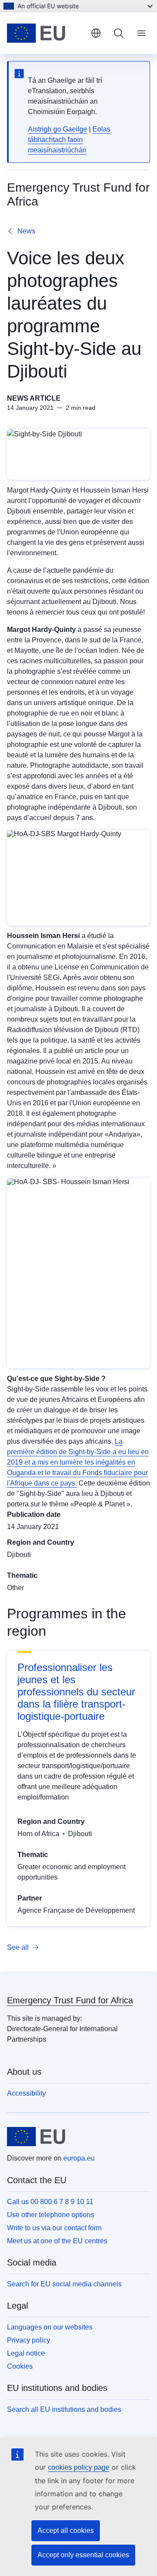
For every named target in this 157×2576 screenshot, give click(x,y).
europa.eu (79, 2158)
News (26, 231)
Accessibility (26, 2093)
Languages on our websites (50, 2327)
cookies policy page (79, 2467)
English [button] (96, 33)
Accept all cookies (66, 2530)
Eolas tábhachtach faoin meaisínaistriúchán (69, 140)
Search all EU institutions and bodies (64, 2409)
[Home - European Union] (45, 33)
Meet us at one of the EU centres (57, 2241)
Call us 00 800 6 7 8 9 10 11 (50, 2202)
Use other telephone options (51, 2215)
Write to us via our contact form (54, 2228)
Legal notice (26, 2353)
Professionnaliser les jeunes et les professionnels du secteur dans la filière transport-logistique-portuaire (76, 1692)
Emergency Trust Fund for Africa (70, 2000)
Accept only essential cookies (83, 2555)
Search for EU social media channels (64, 2284)
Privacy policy (29, 2340)
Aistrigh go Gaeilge (58, 129)
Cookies (20, 2366)
